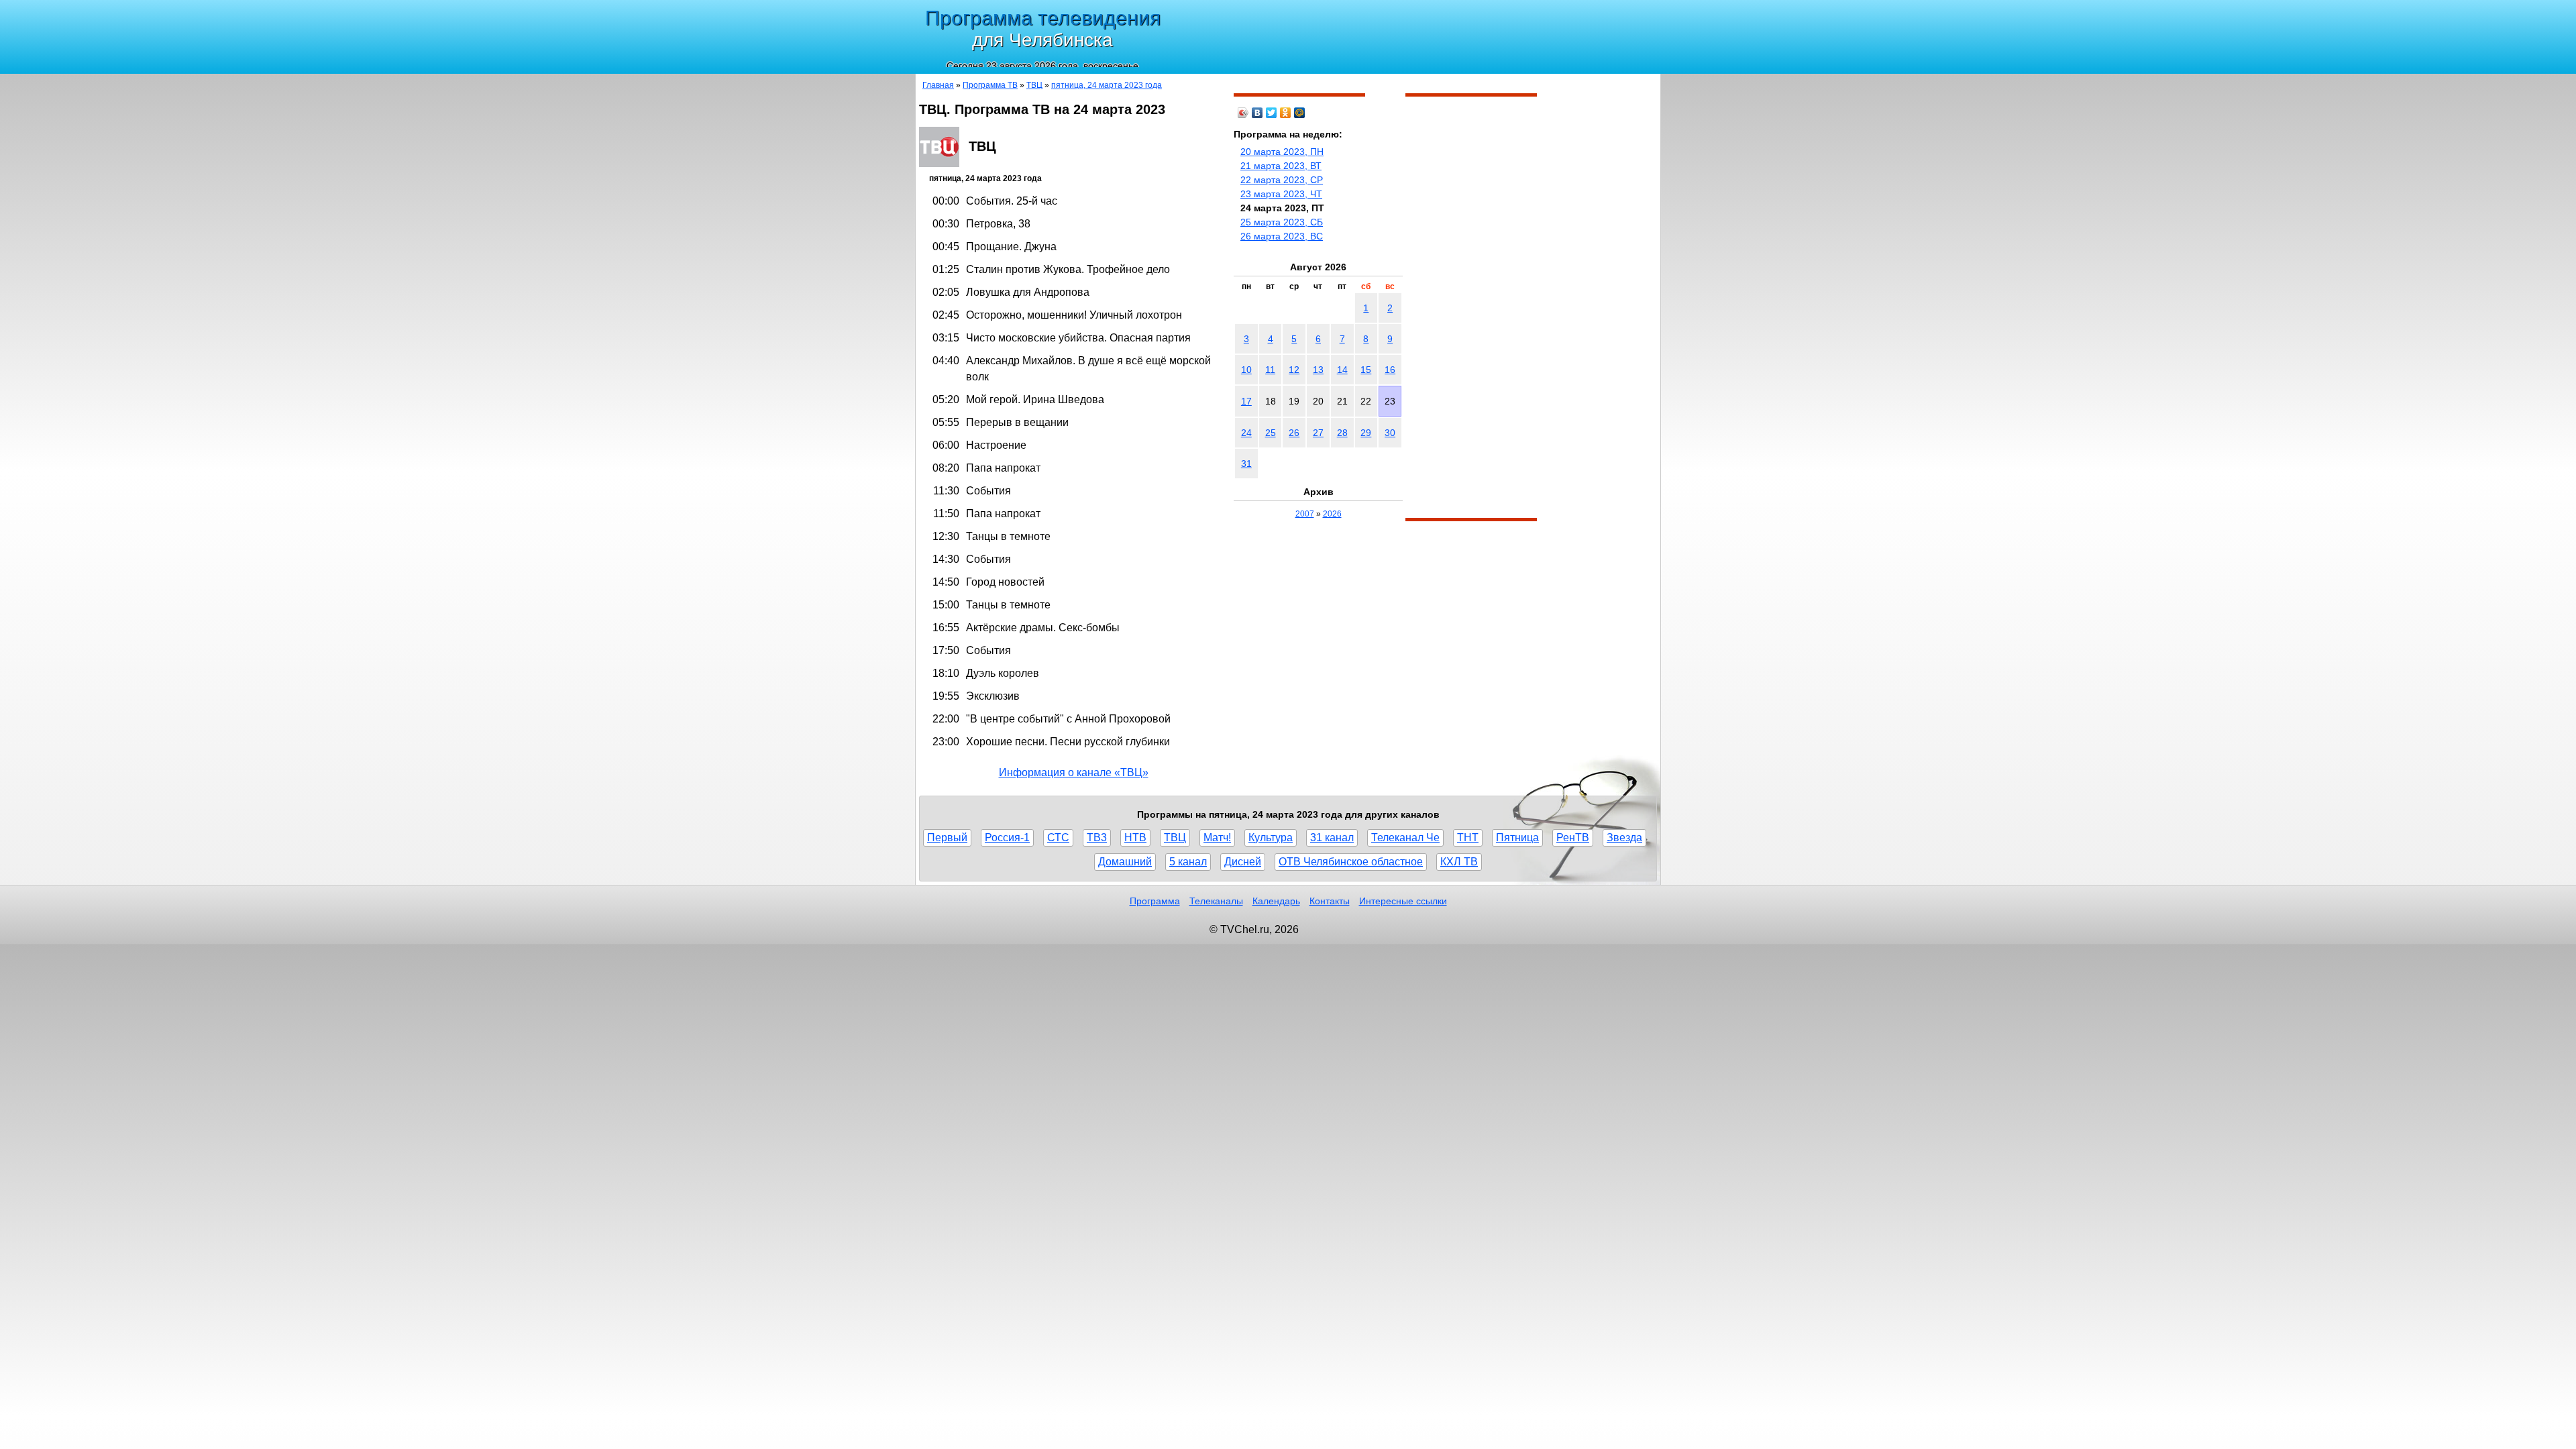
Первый (947, 838)
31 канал (1332, 838)
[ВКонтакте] (1257, 113)
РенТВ (1573, 838)
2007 (1305, 514)
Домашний (1125, 862)
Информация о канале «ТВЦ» (1074, 772)
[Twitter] (1272, 113)
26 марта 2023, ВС (1282, 236)
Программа (1155, 901)
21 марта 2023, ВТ (1281, 166)
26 (1294, 433)
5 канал (1188, 862)
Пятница (1517, 838)
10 (1246, 370)
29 (1366, 433)
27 (1318, 433)
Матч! (1217, 838)
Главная (938, 85)
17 (1246, 401)
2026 (1332, 514)
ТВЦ (1034, 85)
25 (1271, 433)
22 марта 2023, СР (1282, 180)
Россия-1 (1007, 838)
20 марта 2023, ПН (1282, 152)
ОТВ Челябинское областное (1351, 862)
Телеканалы (1216, 901)
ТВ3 (1097, 838)
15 (1366, 370)
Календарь (1276, 901)
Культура (1271, 838)
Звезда (1624, 838)
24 (1246, 433)
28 (1342, 433)
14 (1342, 370)
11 (1270, 370)
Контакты (1330, 901)
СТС (1058, 838)
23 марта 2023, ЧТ (1281, 194)
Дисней (1243, 862)
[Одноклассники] (1286, 113)
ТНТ (1468, 838)
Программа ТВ (990, 85)
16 (1390, 370)
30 (1390, 433)
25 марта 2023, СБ (1282, 222)
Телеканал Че (1405, 838)
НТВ (1135, 838)
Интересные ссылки (1403, 901)
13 (1318, 370)
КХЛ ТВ (1459, 862)
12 (1294, 370)
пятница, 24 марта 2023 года (1107, 85)
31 (1246, 464)
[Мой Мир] (1300, 113)
